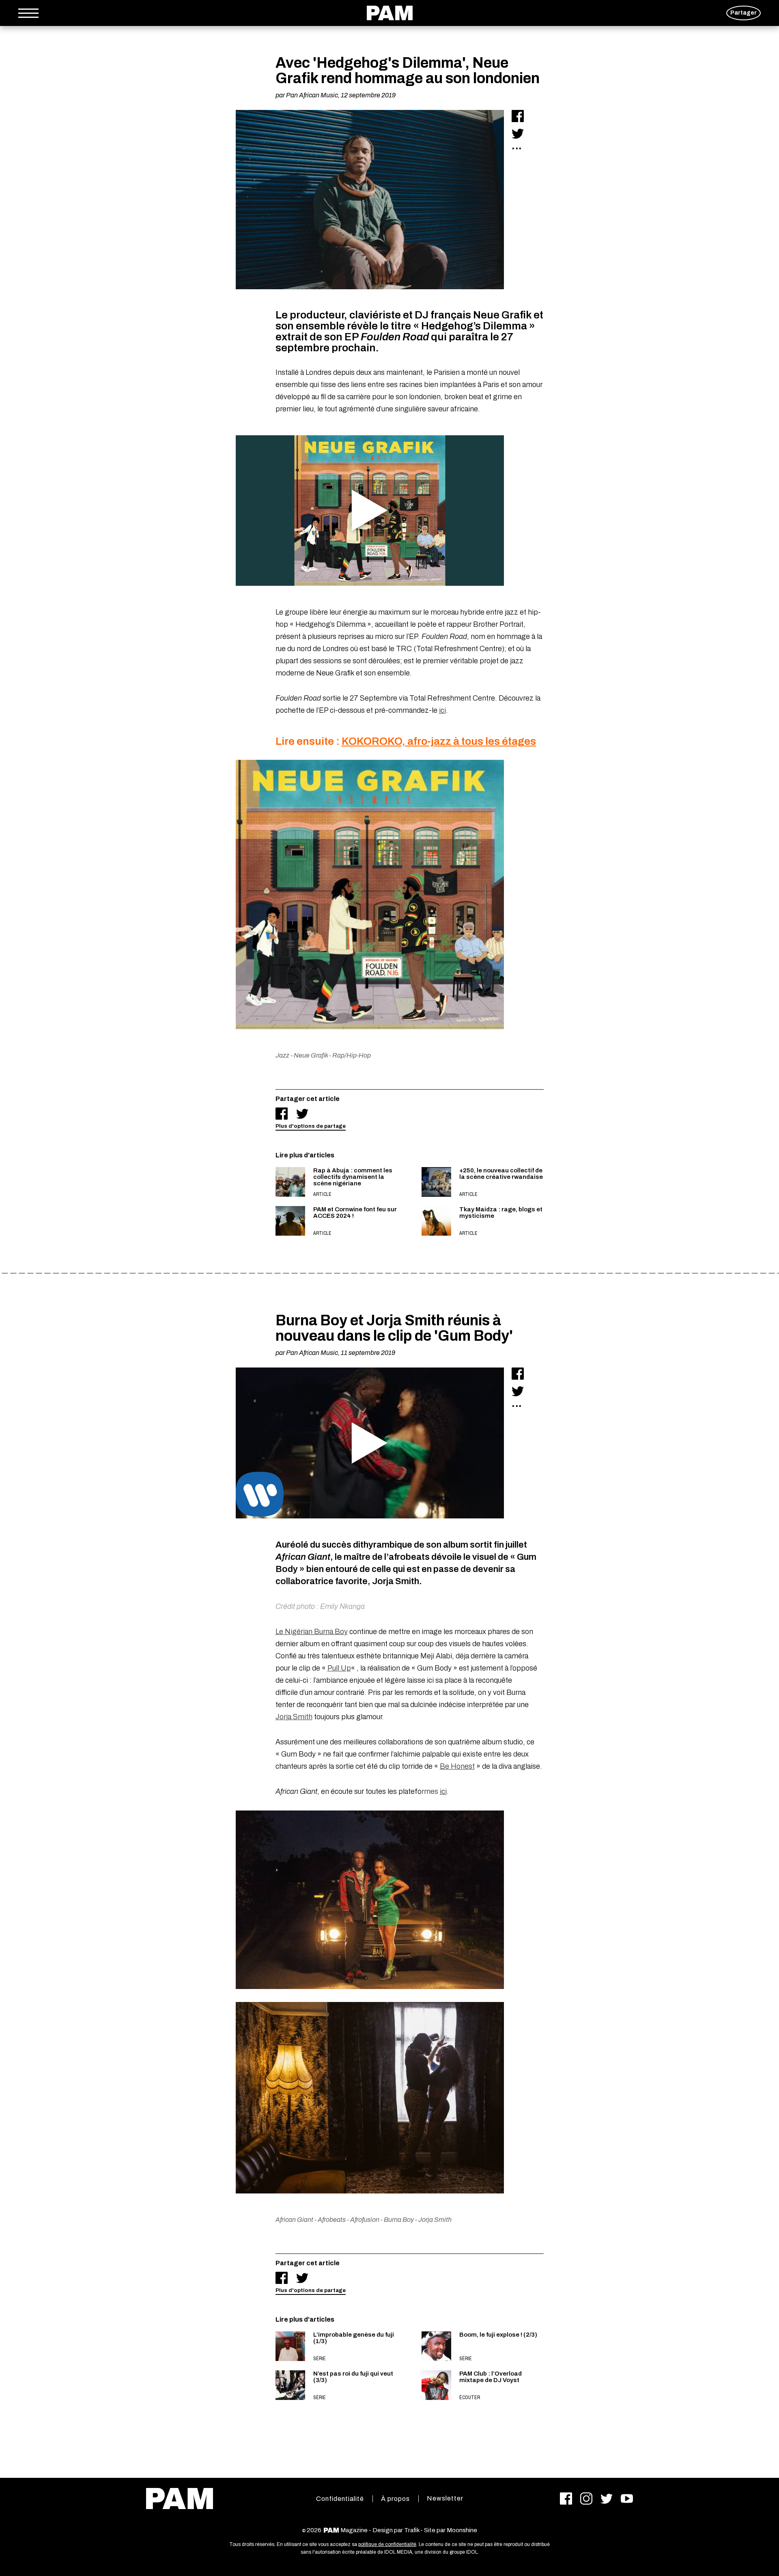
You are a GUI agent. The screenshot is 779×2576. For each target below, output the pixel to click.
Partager (743, 13)
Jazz (282, 1055)
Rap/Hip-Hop (352, 1055)
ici (442, 710)
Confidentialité (340, 2499)
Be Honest (457, 1766)
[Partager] (518, 116)
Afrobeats (332, 2220)
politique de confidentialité (387, 2544)
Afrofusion (365, 2220)
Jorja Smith (294, 1717)
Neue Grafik (311, 1055)
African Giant (294, 2220)
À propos (395, 2499)
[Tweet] (518, 133)
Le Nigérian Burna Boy (312, 1632)
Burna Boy (399, 2220)
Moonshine (462, 2530)
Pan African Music (312, 95)
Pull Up (339, 1668)
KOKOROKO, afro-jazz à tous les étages (439, 741)
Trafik (412, 2530)
